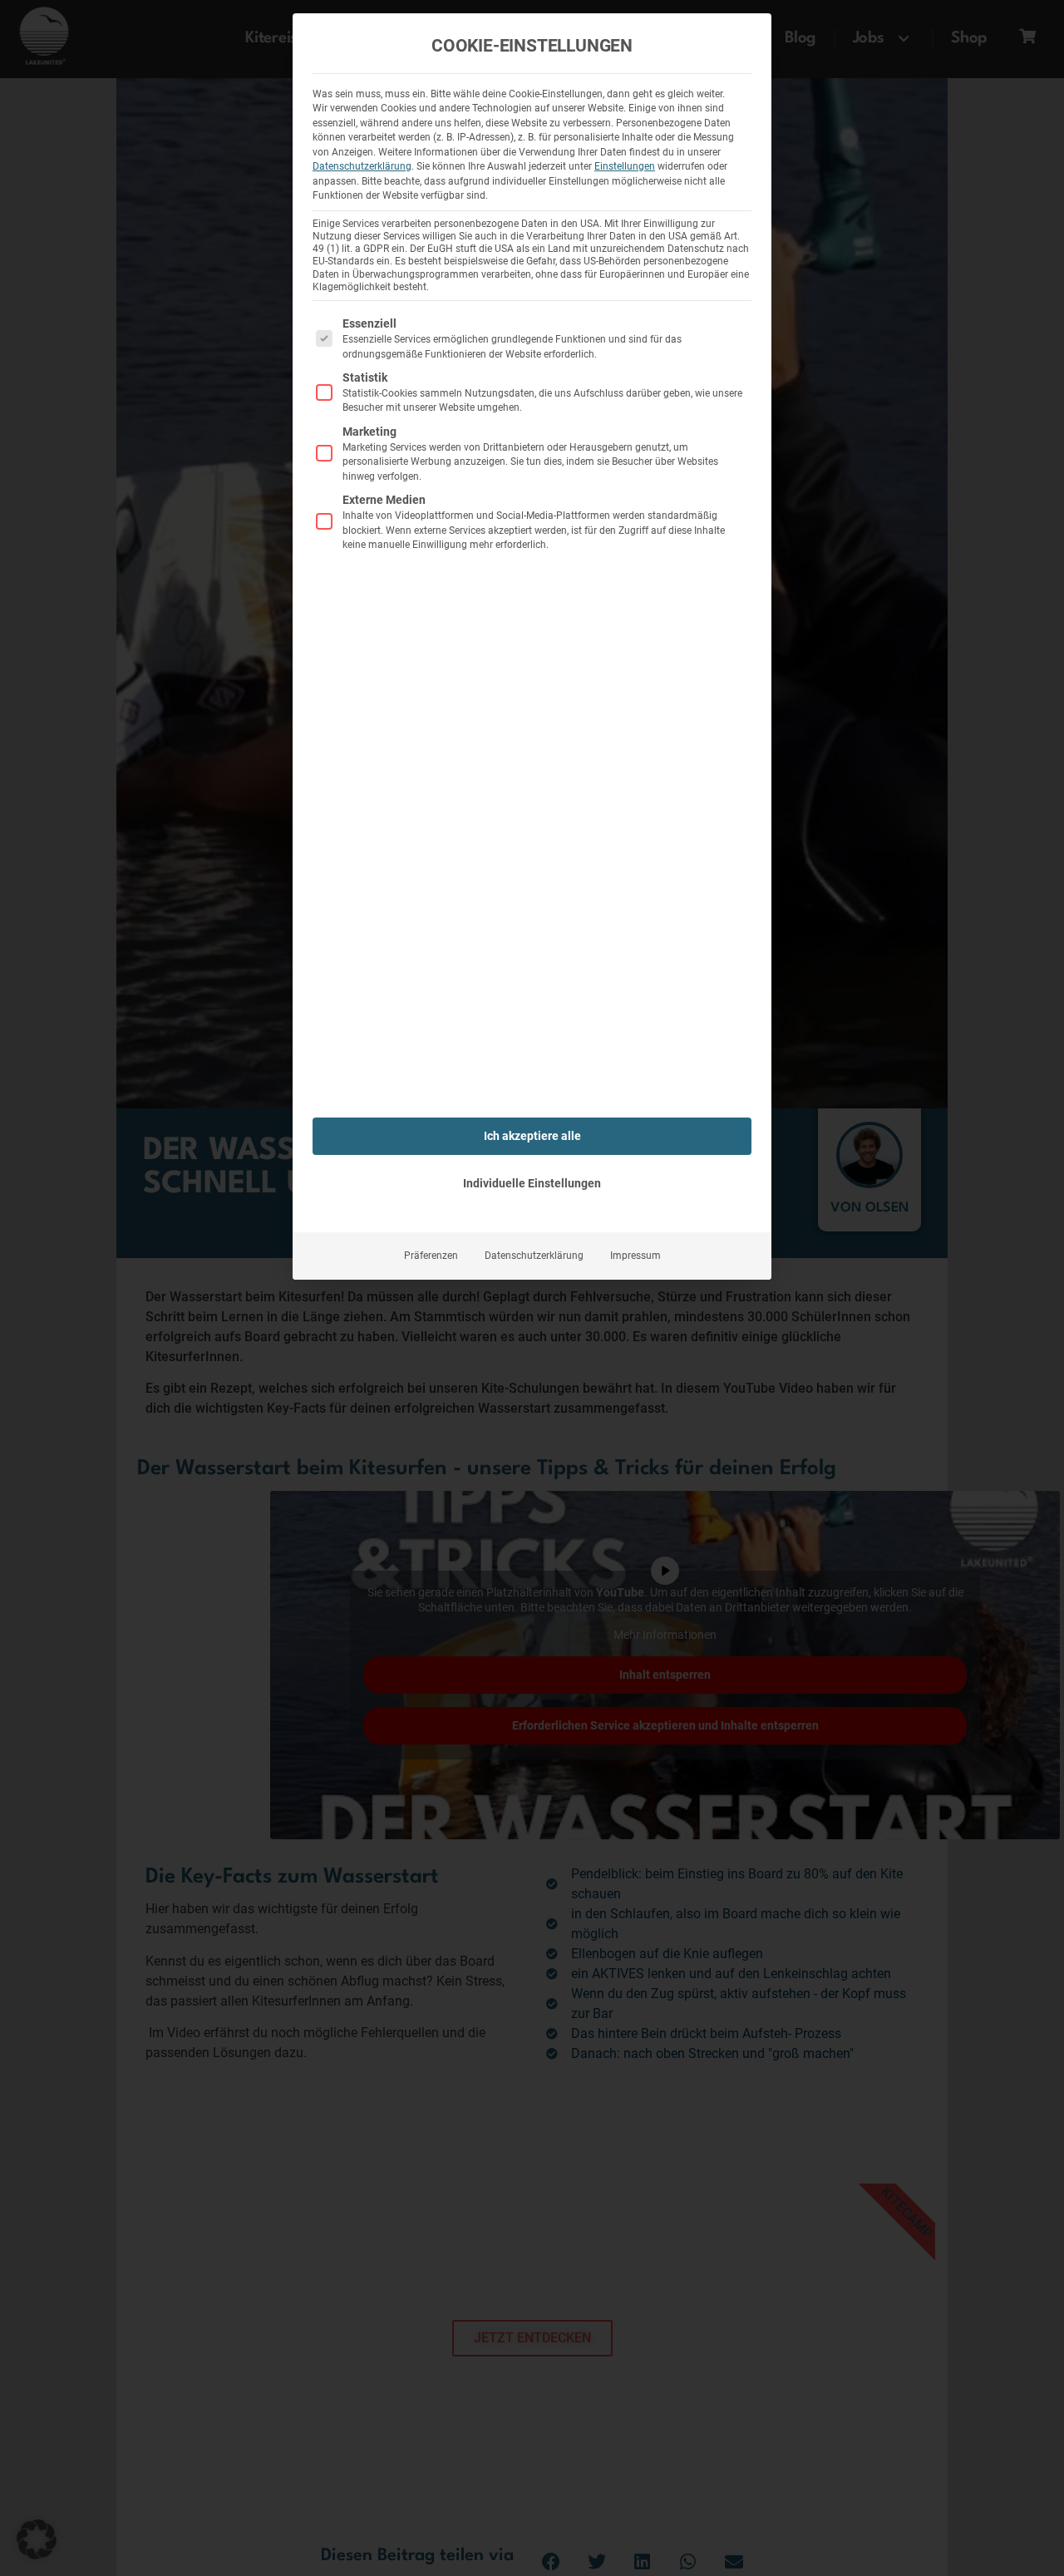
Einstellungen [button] (625, 166)
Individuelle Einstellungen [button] (532, 1183)
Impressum (635, 1256)
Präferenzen (431, 1256)
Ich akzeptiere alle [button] (532, 1136)
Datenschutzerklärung (362, 166)
